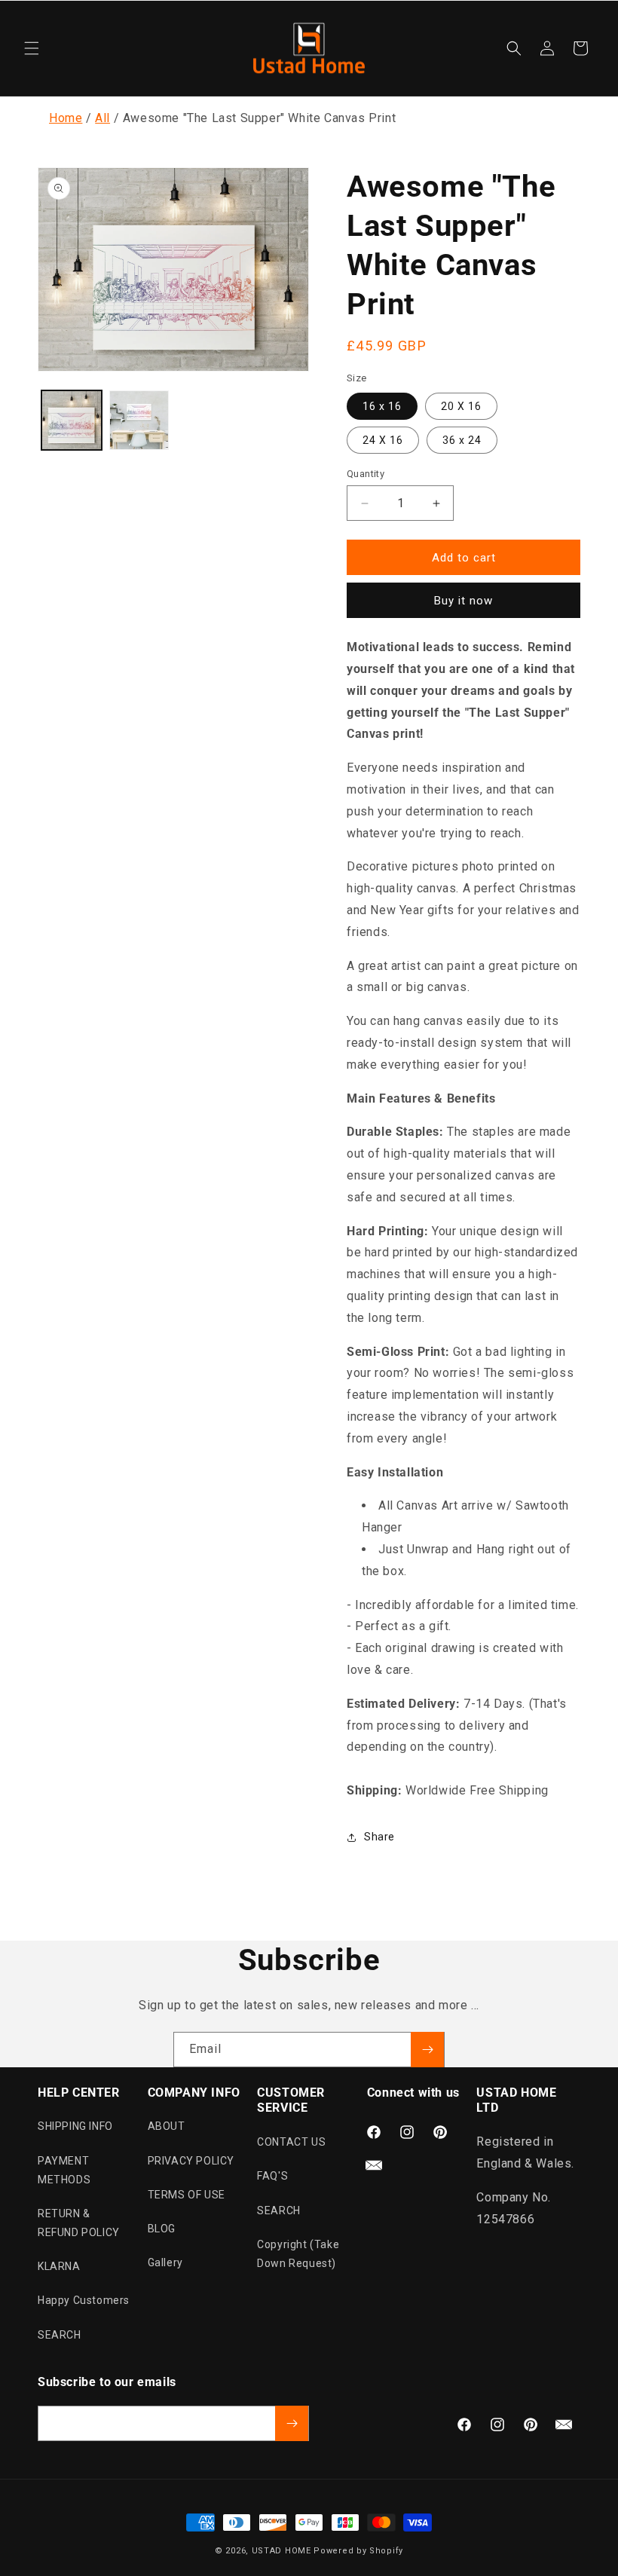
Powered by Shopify (358, 2551)
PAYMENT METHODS (64, 2170)
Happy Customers (84, 2300)
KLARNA (59, 2266)
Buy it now (463, 601)
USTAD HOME (281, 2551)
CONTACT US (291, 2142)
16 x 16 (382, 406)
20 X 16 (461, 406)
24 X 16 (383, 440)
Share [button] (379, 1837)
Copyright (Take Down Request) (298, 2254)
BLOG (162, 2229)
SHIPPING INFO (75, 2126)
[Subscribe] (427, 2050)
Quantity (366, 474)
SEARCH (60, 2335)
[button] (32, 48)
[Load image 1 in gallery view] (72, 421)
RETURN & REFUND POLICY (79, 2223)
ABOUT (167, 2126)
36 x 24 (462, 440)
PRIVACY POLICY (191, 2161)
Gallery (165, 2262)
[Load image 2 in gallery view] (139, 421)
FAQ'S (272, 2176)
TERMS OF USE (187, 2195)
